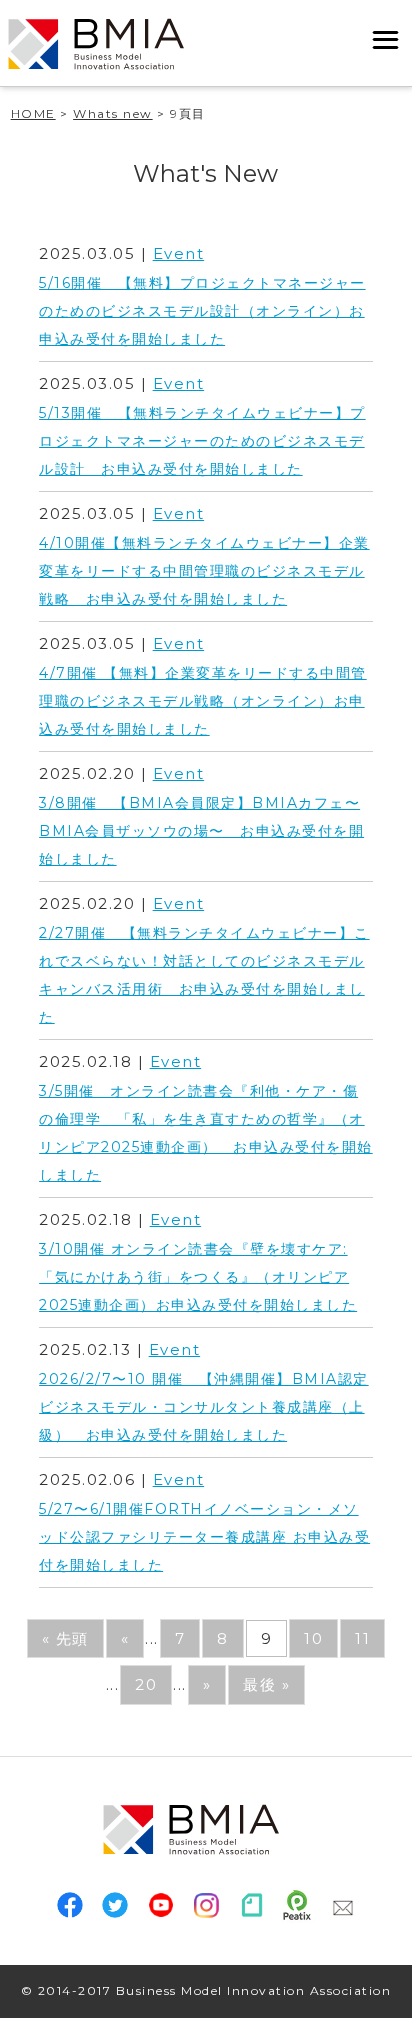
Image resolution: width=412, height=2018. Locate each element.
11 (362, 1638)
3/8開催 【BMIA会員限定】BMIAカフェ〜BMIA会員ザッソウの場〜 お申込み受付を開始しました (201, 831)
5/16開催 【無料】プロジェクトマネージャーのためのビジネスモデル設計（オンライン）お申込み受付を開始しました (202, 311)
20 (146, 1684)
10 (313, 1638)
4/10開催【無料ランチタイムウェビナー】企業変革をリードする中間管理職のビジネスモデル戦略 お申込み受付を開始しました (204, 571)
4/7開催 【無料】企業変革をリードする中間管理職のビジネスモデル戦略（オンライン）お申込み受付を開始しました (203, 701)
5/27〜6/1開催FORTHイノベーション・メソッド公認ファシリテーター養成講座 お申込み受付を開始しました (204, 1537)
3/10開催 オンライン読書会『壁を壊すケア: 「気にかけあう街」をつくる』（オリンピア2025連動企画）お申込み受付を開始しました (198, 1277)
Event (179, 253)
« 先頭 (65, 1638)
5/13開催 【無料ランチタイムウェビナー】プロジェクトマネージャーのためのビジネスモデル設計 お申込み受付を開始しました (202, 441)
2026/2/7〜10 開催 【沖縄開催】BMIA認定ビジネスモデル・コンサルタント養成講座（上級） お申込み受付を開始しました (204, 1407)
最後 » (266, 1684)
